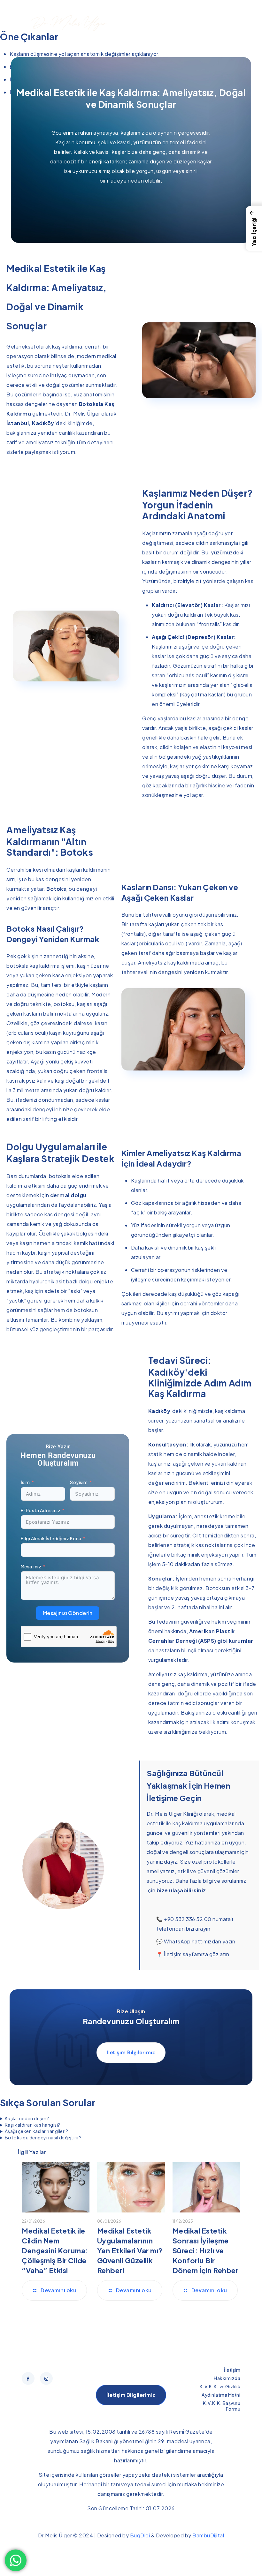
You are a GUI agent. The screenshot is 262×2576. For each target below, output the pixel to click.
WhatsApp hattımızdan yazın (200, 1941)
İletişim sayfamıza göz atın (197, 1954)
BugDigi (140, 2535)
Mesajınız (31, 1566)
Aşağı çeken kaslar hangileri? (37, 2131)
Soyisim (79, 1482)
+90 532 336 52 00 (188, 1919)
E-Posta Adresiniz (41, 1510)
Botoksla (91, 404)
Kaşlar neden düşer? (27, 2118)
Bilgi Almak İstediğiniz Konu (51, 1538)
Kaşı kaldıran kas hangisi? (33, 2125)
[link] (23, 23)
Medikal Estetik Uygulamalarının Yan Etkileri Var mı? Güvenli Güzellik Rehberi (130, 2250)
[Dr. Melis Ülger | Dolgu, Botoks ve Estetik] (69, 23)
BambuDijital (208, 2535)
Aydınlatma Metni (221, 2395)
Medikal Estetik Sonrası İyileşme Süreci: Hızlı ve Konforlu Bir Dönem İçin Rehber (206, 2250)
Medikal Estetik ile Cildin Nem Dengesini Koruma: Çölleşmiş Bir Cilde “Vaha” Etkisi (55, 2250)
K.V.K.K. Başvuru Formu (222, 2406)
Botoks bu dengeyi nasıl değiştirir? (43, 2137)
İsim (25, 1482)
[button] (254, 229)
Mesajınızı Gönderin (68, 1613)
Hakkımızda (227, 2378)
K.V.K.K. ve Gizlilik (220, 2386)
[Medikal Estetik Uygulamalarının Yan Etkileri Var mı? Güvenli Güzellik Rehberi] (131, 2187)
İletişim (232, 2370)
